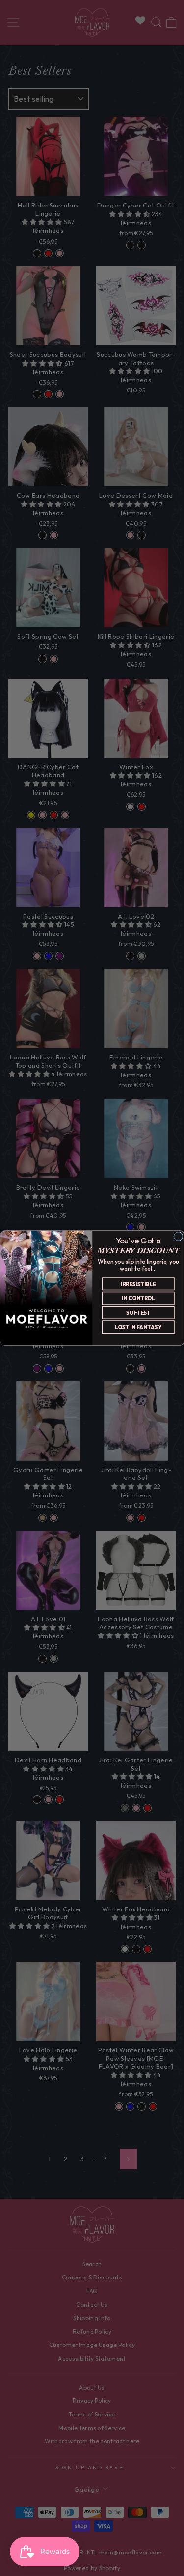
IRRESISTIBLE (138, 1284)
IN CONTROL (138, 1298)
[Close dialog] (178, 1236)
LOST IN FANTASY (138, 1327)
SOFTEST (138, 1313)
